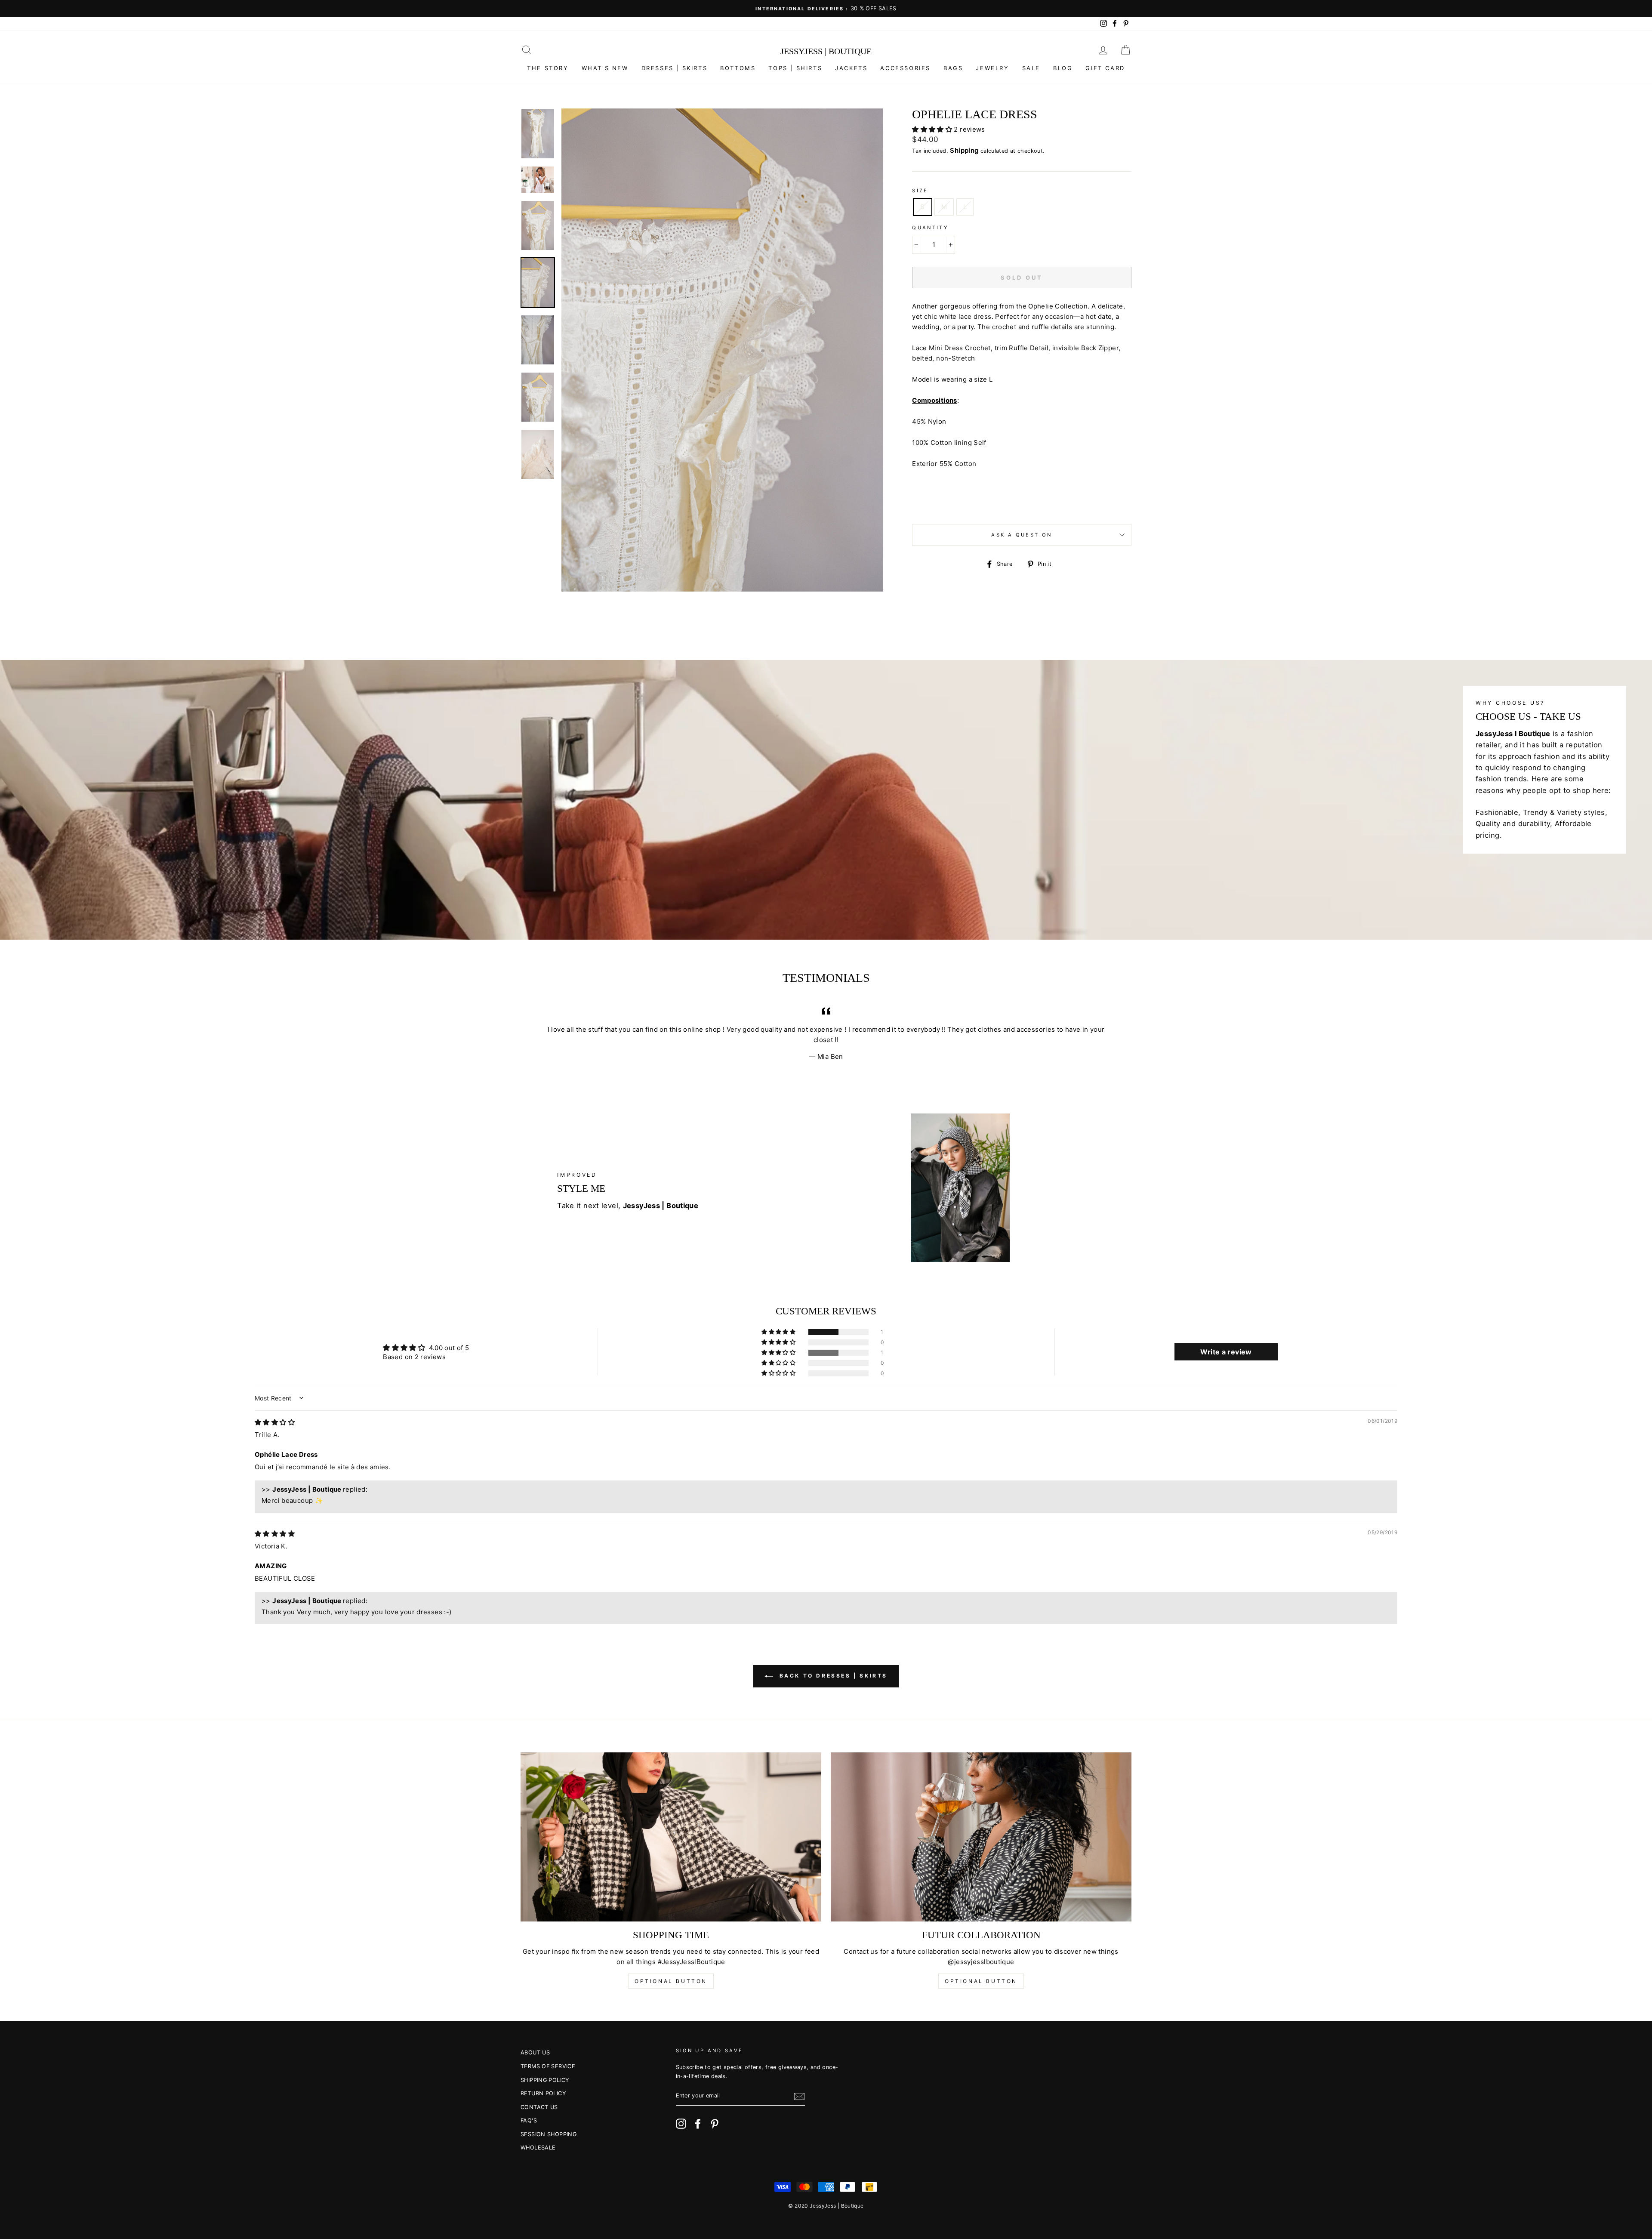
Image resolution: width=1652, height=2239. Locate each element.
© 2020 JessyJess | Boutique (826, 2206)
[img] (275, 1422)
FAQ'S (529, 2120)
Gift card (1105, 68)
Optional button (671, 1981)
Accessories (905, 68)
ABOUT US (535, 2052)
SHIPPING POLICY (545, 2080)
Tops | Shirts (795, 68)
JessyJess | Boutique (826, 51)
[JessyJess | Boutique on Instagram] (681, 2124)
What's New (605, 68)
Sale (1031, 68)
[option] (826, 9)
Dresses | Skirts (675, 68)
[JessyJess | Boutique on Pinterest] (715, 2124)
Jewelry (992, 68)
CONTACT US (539, 2107)
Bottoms (738, 68)
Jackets (851, 68)
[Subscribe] (799, 2096)
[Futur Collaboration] (981, 1837)
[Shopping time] (671, 1837)
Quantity (930, 228)
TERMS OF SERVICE (548, 2066)
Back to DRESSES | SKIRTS (832, 1676)
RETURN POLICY (543, 2093)
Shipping (964, 150)
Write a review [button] (1226, 1352)
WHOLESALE (538, 2148)
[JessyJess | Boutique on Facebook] (698, 2124)
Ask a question (1022, 535)
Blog (1063, 68)
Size (920, 191)
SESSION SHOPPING (549, 2134)
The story (548, 68)
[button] (933, 129)
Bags (953, 68)
